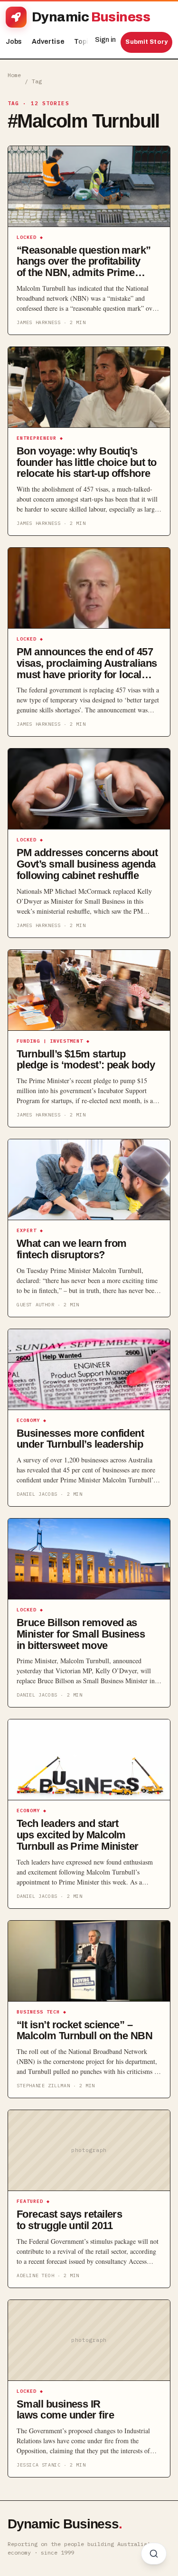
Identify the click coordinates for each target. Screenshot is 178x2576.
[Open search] (154, 2554)
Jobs (14, 42)
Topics (88, 42)
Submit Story (146, 42)
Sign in (105, 40)
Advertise (48, 42)
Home (14, 75)
